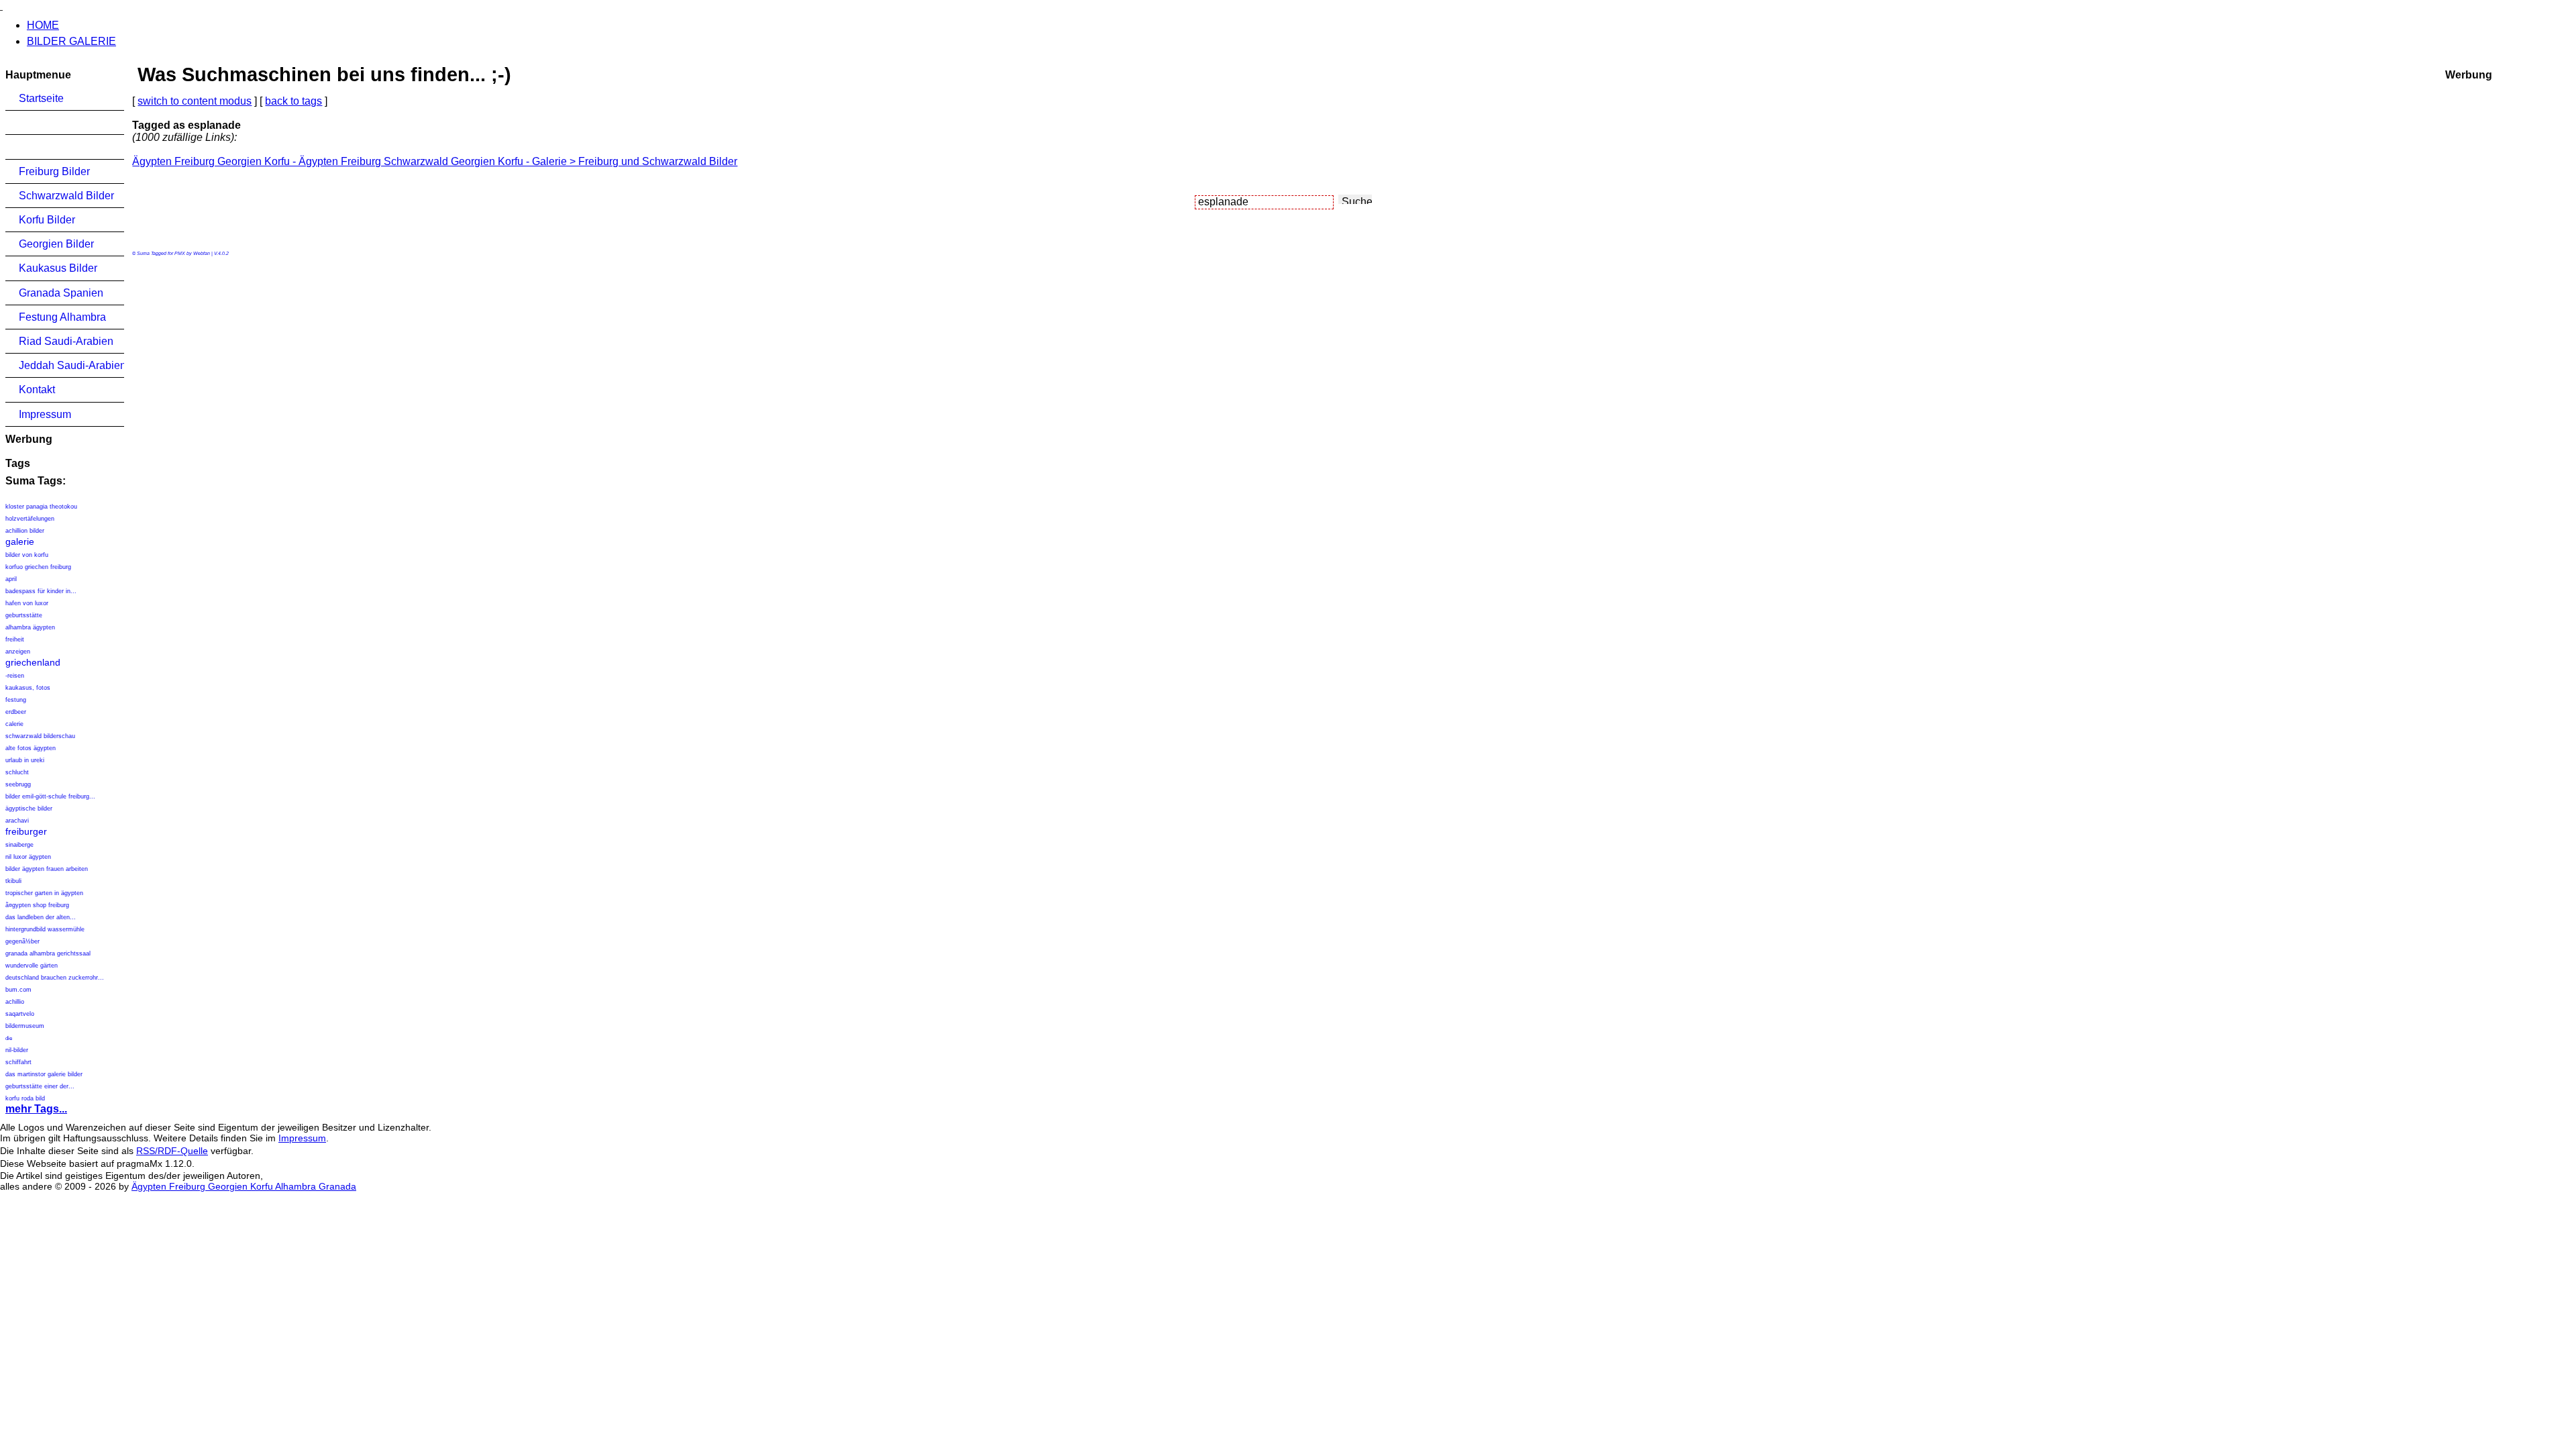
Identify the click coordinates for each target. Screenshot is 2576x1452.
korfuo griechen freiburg (38, 567)
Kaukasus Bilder (58, 268)
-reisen (15, 676)
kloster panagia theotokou (41, 507)
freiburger (26, 831)
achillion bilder (25, 531)
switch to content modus (195, 101)
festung (16, 700)
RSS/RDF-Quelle (172, 1151)
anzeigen (18, 652)
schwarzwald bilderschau (40, 736)
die (9, 1038)
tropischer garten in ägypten (44, 893)
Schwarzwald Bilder (66, 196)
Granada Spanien (61, 293)
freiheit (15, 639)
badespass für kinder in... (41, 591)
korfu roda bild (25, 1098)
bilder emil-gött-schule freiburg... (50, 796)
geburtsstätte (24, 615)
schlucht (17, 772)
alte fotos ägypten (31, 748)
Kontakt (37, 390)
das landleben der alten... (41, 917)
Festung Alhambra (62, 317)
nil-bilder (17, 1050)
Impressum (45, 414)
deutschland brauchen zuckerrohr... (55, 978)
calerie (14, 724)
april (11, 579)
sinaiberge (19, 845)
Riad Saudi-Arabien (66, 341)
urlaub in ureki (25, 760)
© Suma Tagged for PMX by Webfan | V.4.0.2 (180, 253)
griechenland (33, 662)
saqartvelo (20, 1014)
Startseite (41, 98)
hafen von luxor (27, 603)
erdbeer (16, 712)
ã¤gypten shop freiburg (37, 905)
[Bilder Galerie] (1, 6)
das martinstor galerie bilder (44, 1074)
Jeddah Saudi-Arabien (71, 365)
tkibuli (13, 881)
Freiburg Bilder (54, 171)
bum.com (18, 990)
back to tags (293, 101)
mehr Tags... (36, 1109)
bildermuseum (25, 1026)
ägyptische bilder (29, 809)
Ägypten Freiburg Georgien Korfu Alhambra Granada (244, 1186)
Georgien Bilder (56, 244)
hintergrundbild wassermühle (45, 929)
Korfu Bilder (47, 220)
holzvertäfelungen (30, 519)
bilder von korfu (27, 555)
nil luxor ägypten (28, 857)
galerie (20, 541)
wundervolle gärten (32, 966)
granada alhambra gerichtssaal (48, 953)
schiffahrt (18, 1062)
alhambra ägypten (30, 627)
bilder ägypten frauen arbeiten (47, 869)
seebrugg (18, 784)
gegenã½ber (22, 941)
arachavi (17, 821)
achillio (15, 1002)
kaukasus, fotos (28, 688)
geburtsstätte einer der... (40, 1086)
